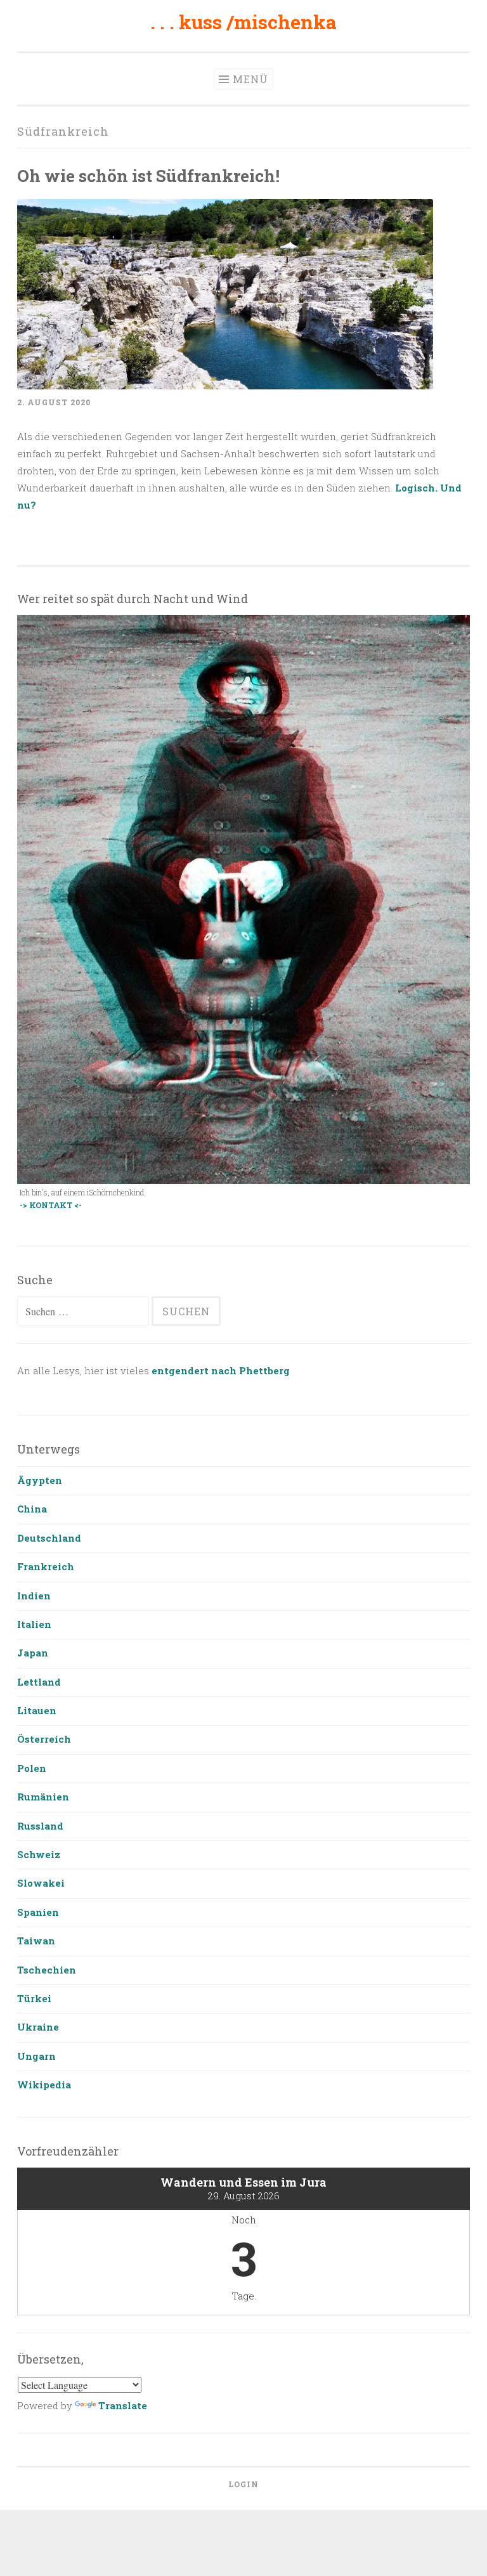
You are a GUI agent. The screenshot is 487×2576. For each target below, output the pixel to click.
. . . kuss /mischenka (243, 22)
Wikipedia (44, 2085)
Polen (32, 1768)
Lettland (39, 1682)
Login (243, 2484)
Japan (33, 1653)
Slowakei (41, 1883)
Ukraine (38, 2027)
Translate (123, 2405)
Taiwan (36, 1941)
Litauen (37, 1710)
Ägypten (40, 1480)
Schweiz (39, 1854)
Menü (250, 79)
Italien (34, 1624)
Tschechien (47, 1970)
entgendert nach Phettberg (221, 1370)
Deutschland (49, 1538)
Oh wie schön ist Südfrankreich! (148, 175)
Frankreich (46, 1566)
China (32, 1509)
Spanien (38, 1912)
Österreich (44, 1739)
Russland (40, 1826)
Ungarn (36, 2056)
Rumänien (43, 1797)
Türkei (34, 1998)
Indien (34, 1596)
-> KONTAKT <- (51, 1205)
